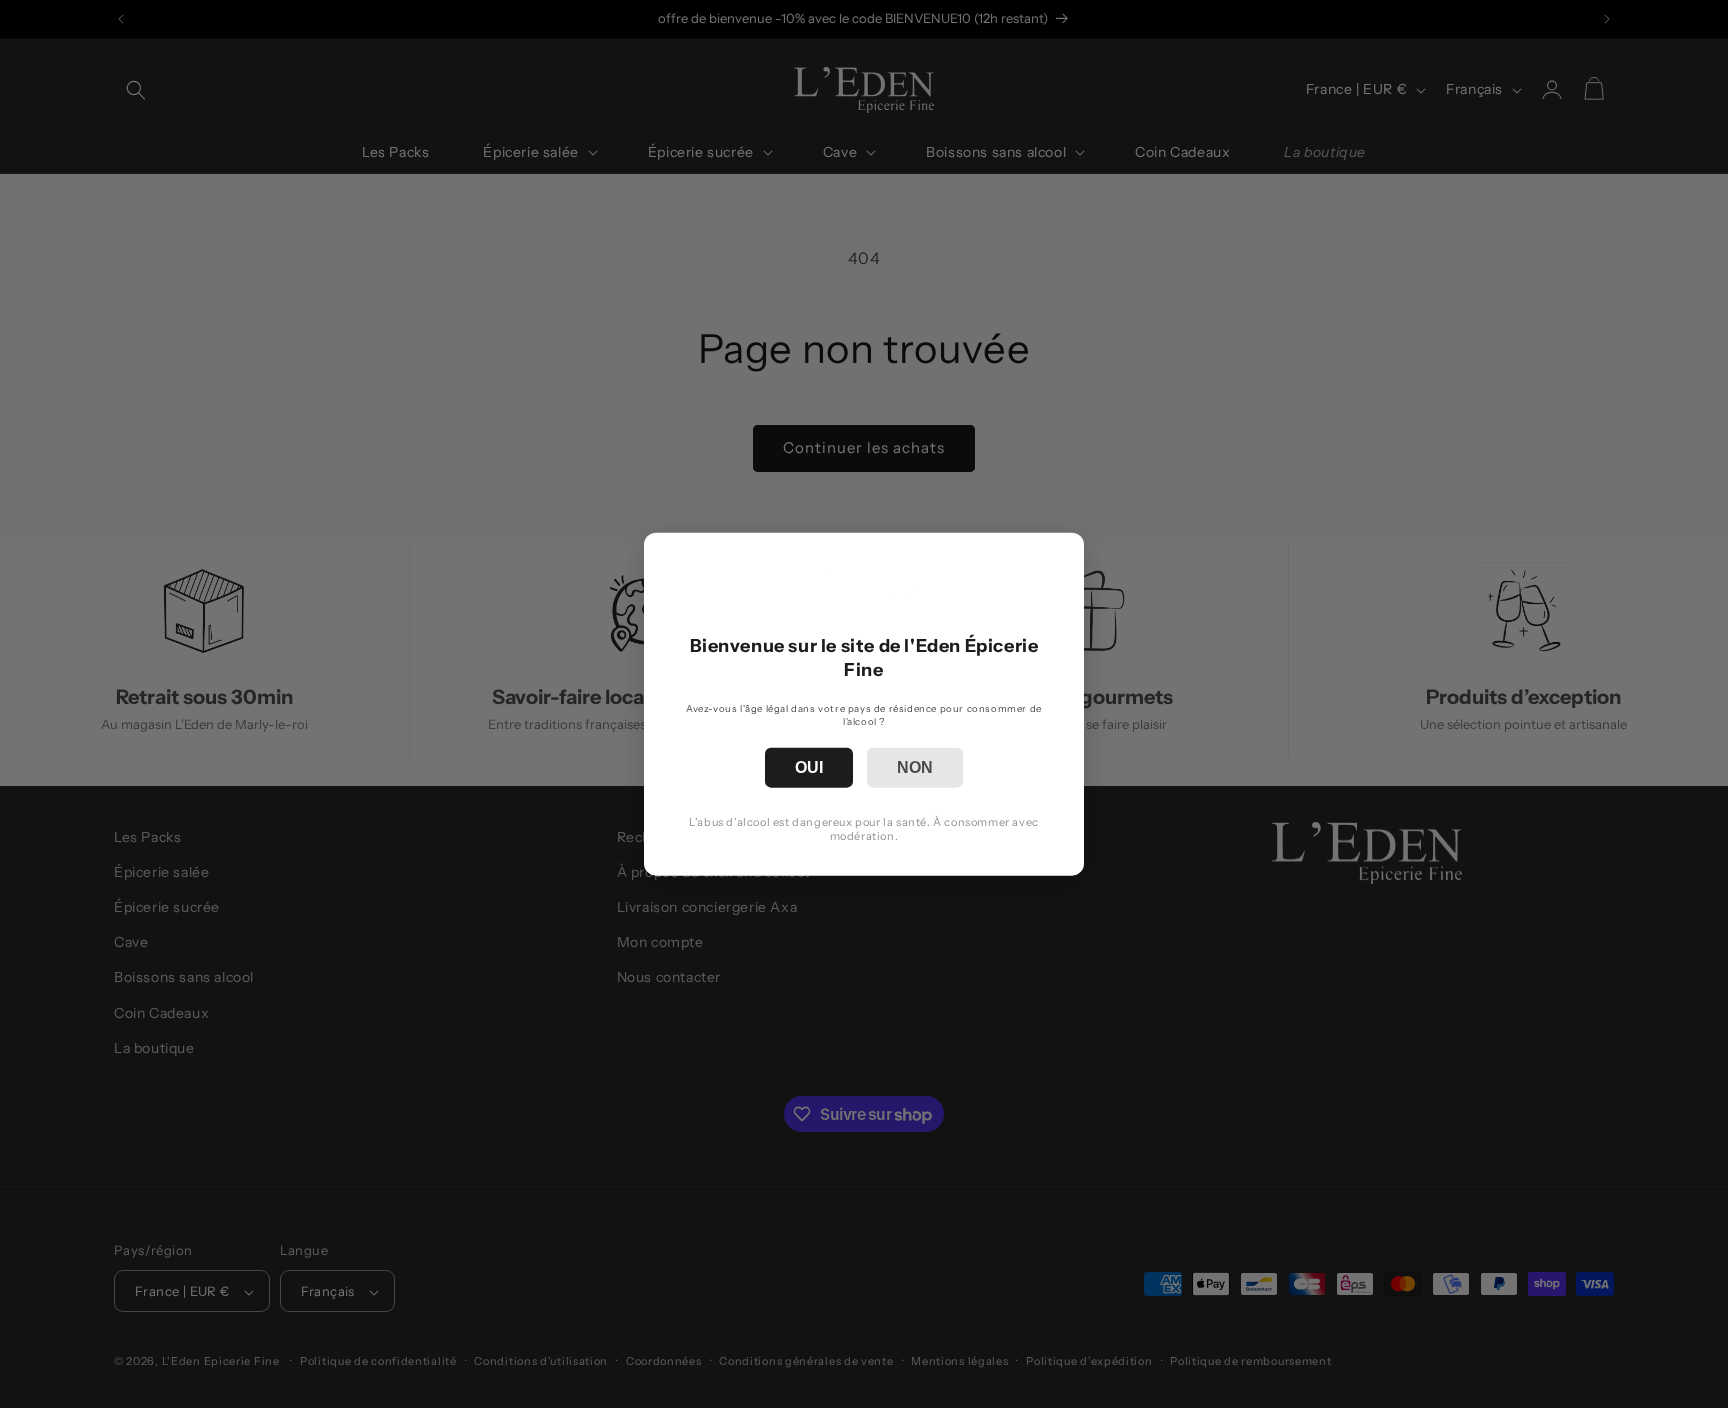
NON (915, 767)
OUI (809, 767)
